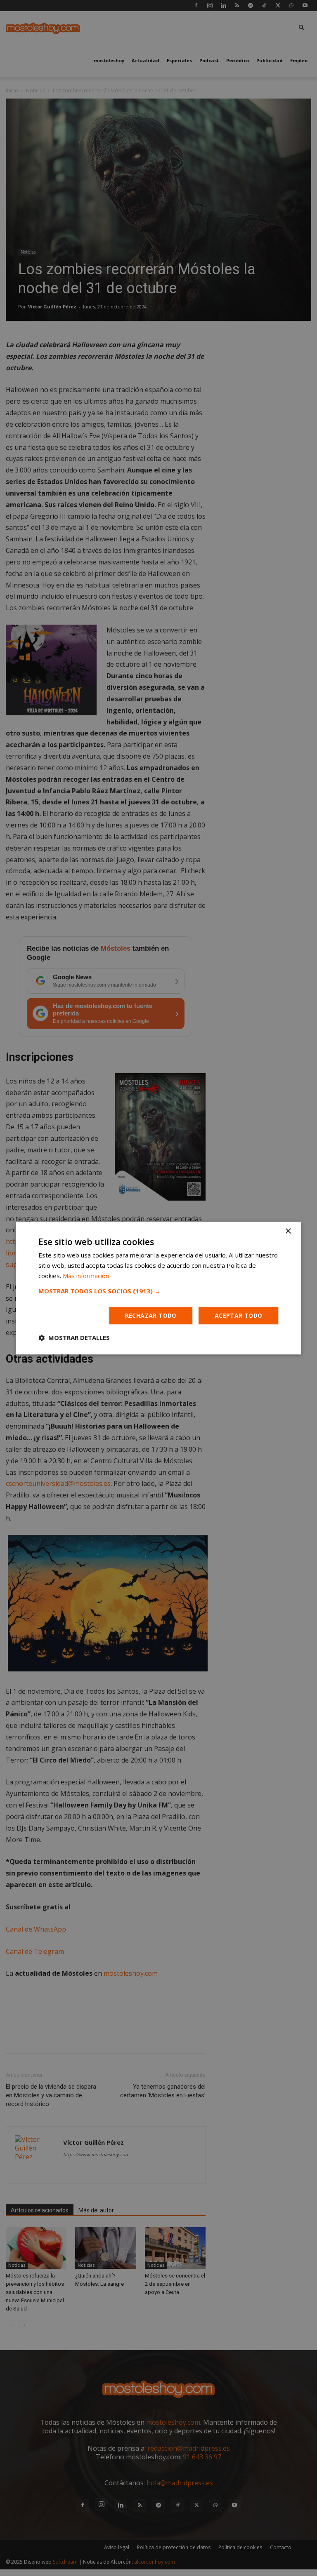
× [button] (288, 1231)
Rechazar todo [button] (151, 1315)
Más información (86, 1276)
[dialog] (158, 1288)
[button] (158, 1291)
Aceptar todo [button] (239, 1315)
